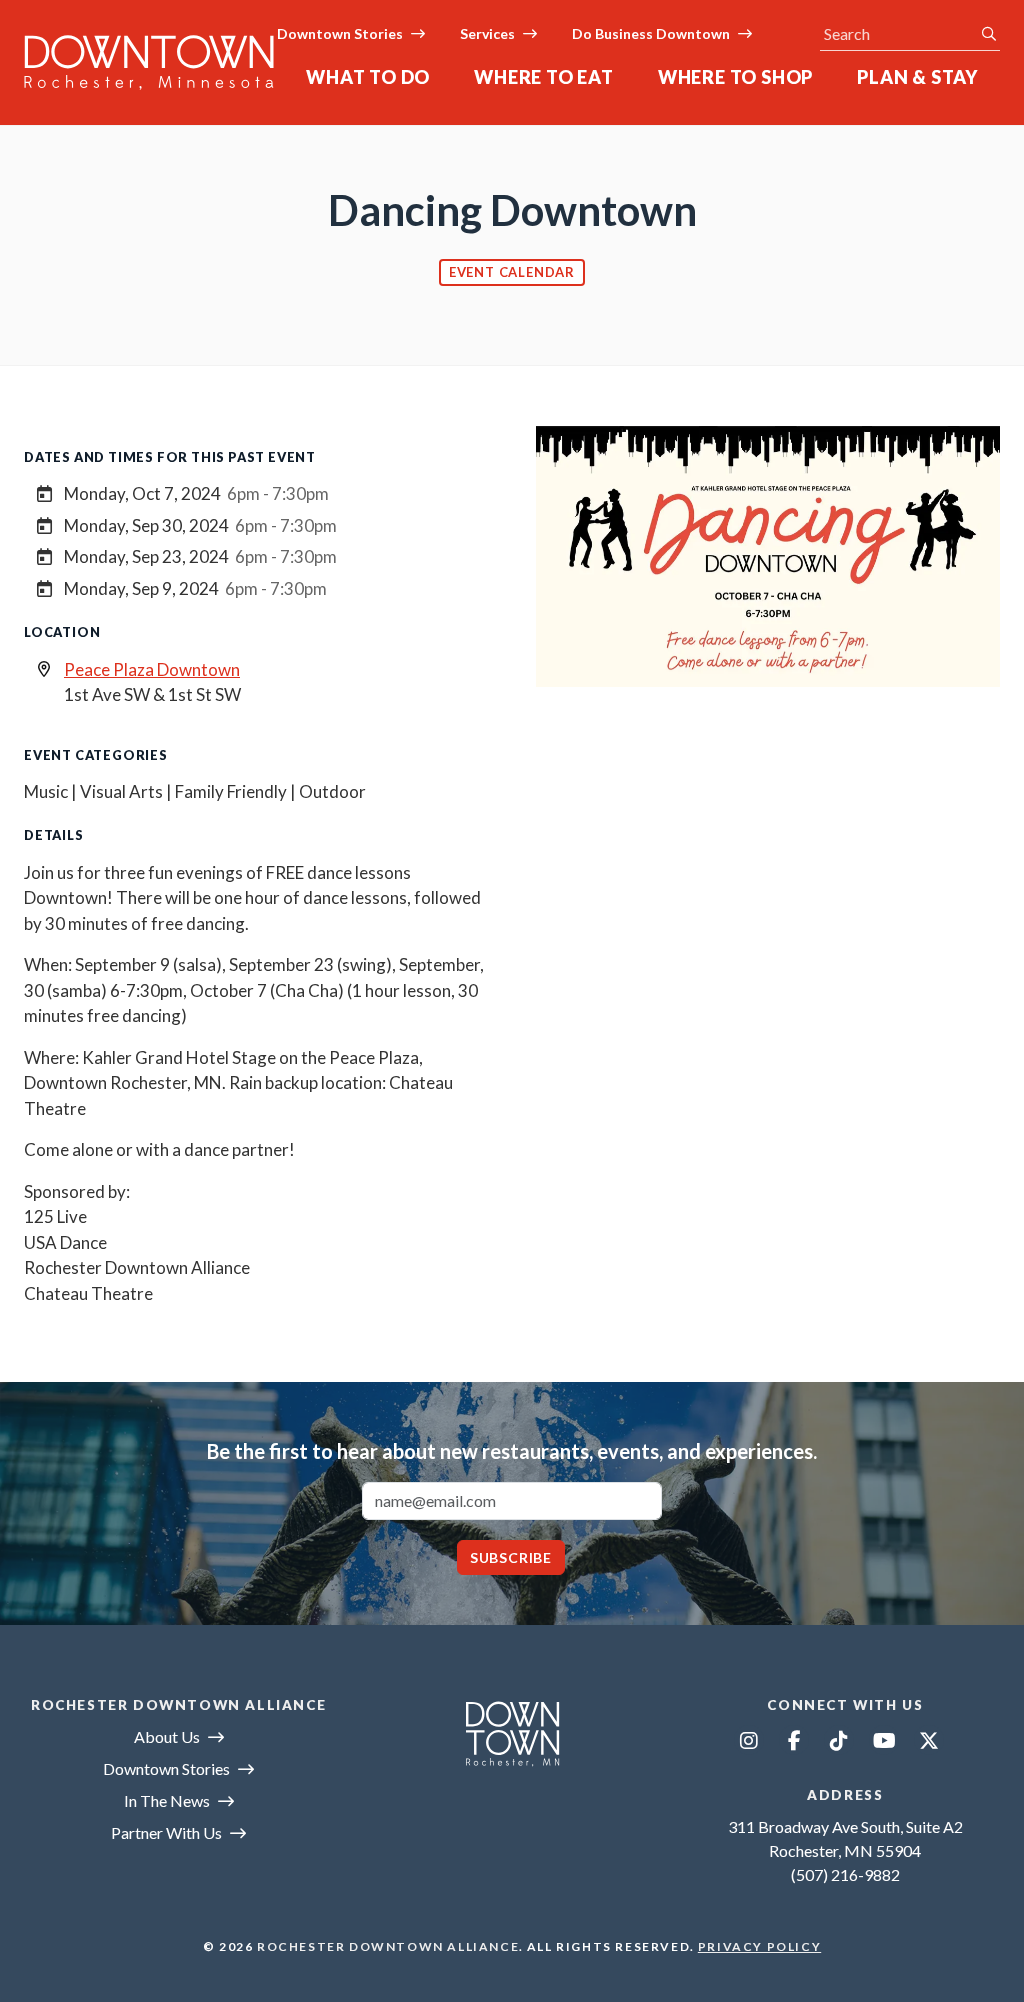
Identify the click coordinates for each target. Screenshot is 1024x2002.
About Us (167, 1736)
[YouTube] (884, 1740)
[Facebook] (794, 1740)
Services (487, 33)
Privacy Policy (759, 1946)
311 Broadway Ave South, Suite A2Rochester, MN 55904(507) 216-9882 (845, 1850)
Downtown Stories (340, 33)
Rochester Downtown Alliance (388, 1946)
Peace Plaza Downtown (152, 669)
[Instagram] (749, 1740)
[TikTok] (839, 1740)
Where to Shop (735, 77)
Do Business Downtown (651, 33)
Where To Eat (544, 77)
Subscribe (511, 1557)
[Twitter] (929, 1740)
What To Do (368, 77)
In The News (167, 1800)
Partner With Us (166, 1832)
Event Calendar (512, 272)
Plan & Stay (917, 77)
